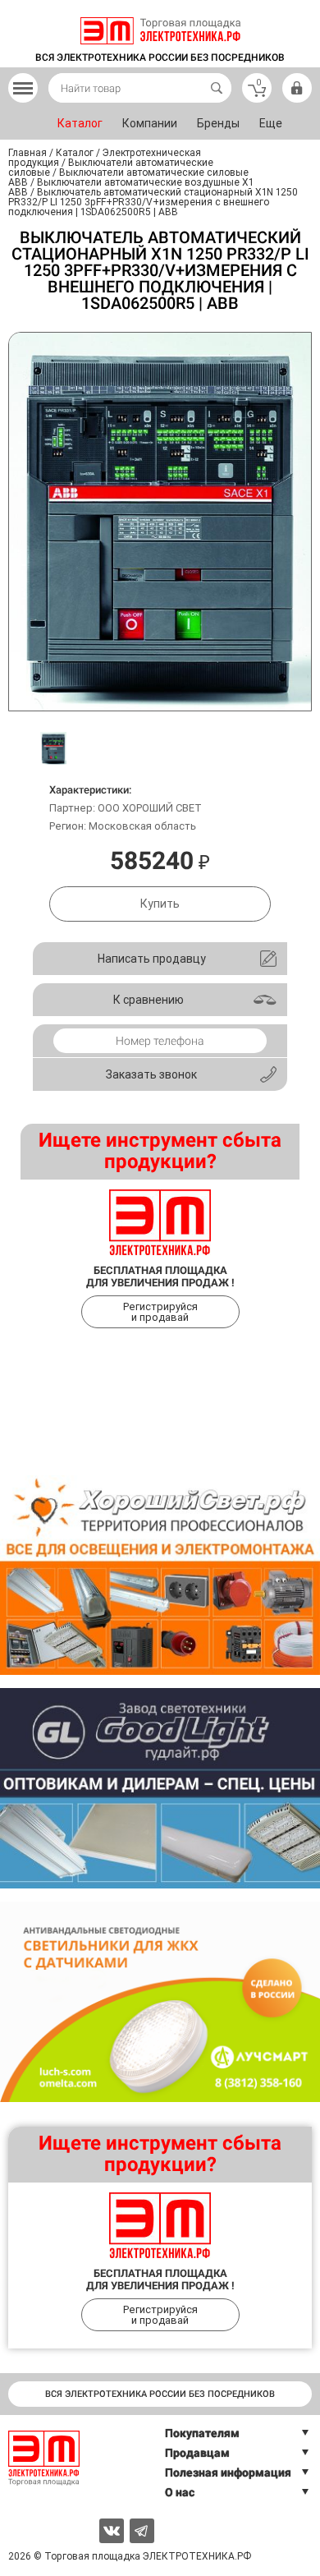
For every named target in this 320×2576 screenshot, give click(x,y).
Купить (160, 904)
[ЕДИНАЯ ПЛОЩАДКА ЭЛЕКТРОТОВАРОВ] (160, 31)
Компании (150, 123)
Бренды (218, 123)
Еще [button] (271, 123)
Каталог (80, 123)
